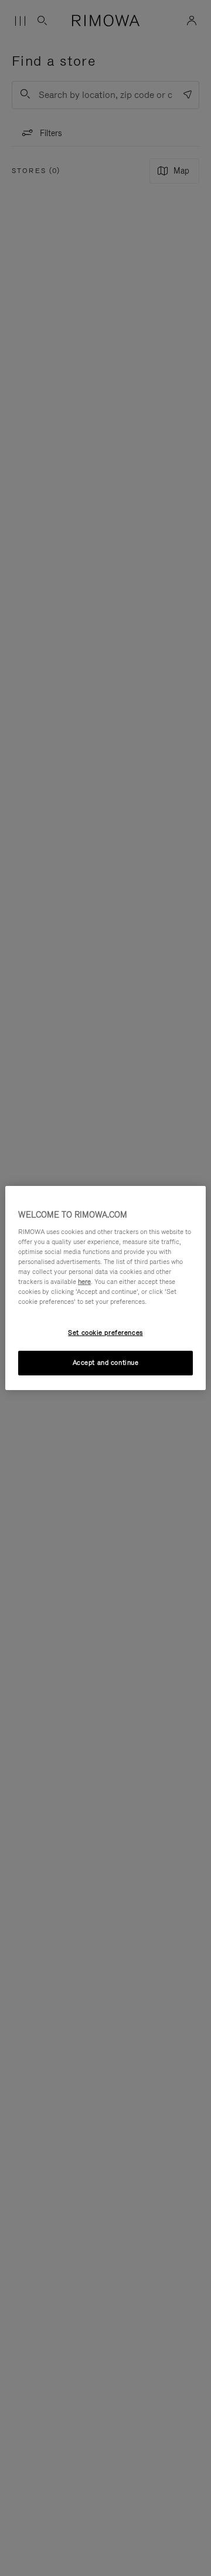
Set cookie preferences (105, 1333)
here (84, 1282)
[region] (105, 1288)
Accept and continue (106, 1362)
